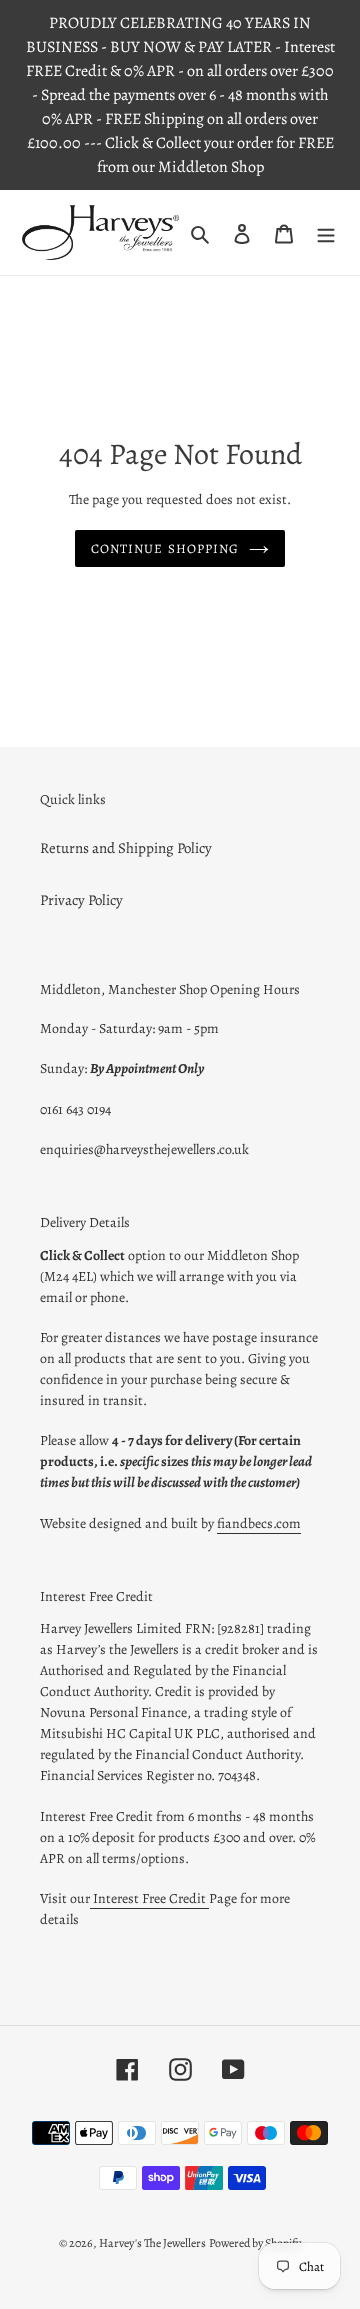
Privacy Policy (81, 900)
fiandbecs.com (259, 1523)
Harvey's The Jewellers (152, 2243)
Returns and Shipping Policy (126, 848)
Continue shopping (165, 548)
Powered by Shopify (255, 2243)
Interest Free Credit (149, 1898)
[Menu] (326, 232)
